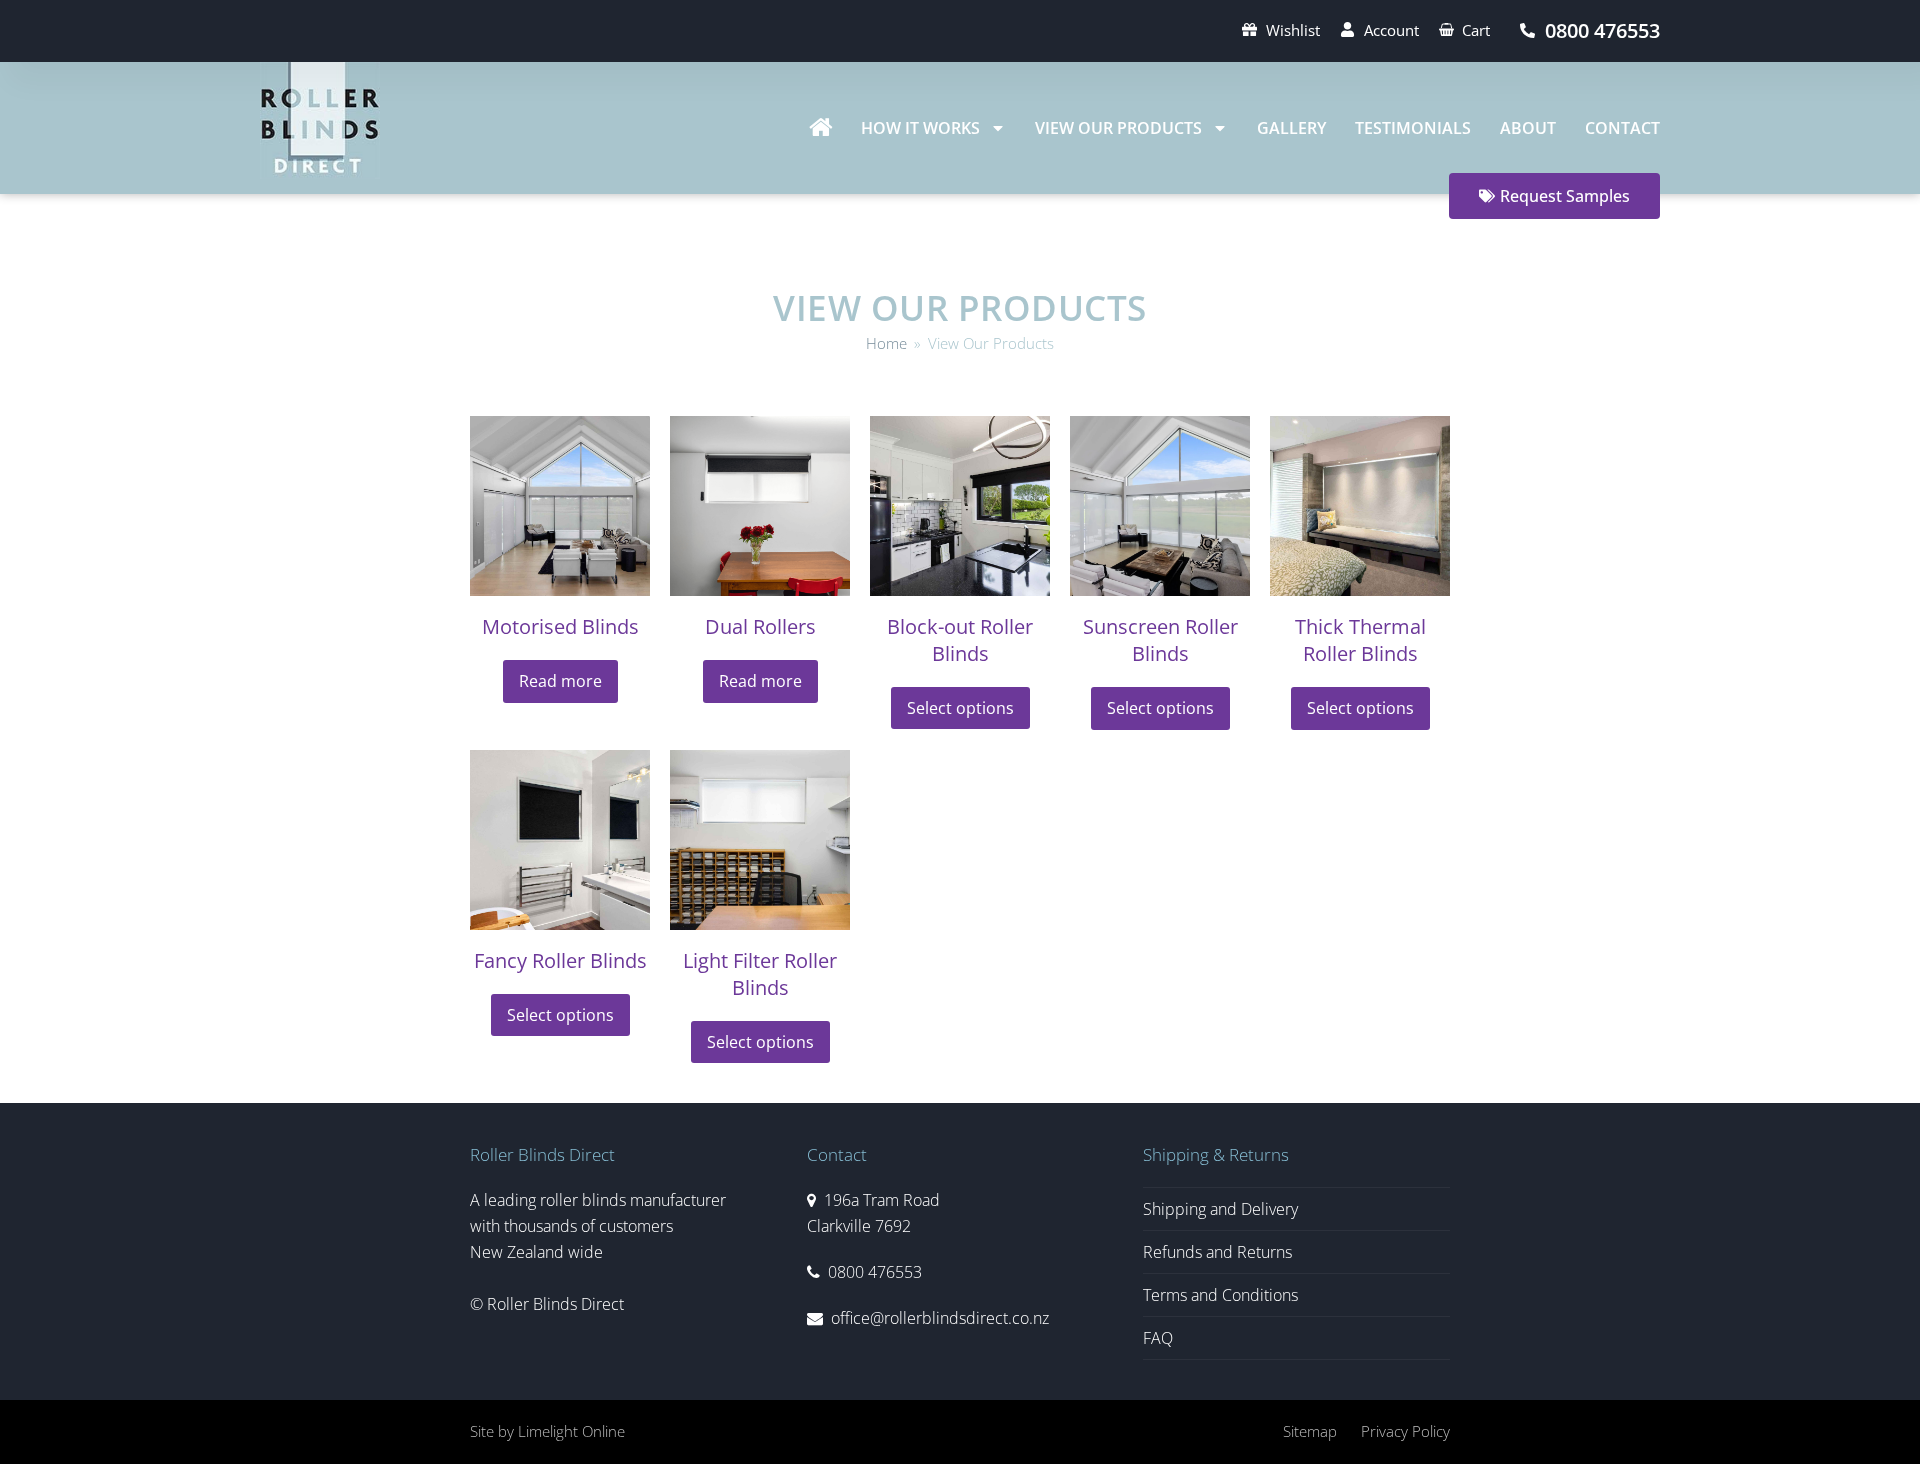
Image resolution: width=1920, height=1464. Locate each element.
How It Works (920, 128)
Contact (1622, 128)
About (1528, 128)
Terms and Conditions (1220, 1295)
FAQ (1158, 1338)
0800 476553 (875, 1272)
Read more (560, 681)
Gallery (1291, 128)
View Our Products (1118, 128)
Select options (960, 708)
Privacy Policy (1405, 1431)
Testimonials (1413, 128)
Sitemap (1310, 1431)
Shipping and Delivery (1220, 1209)
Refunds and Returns (1217, 1252)
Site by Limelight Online (547, 1431)
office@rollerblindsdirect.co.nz (940, 1318)
